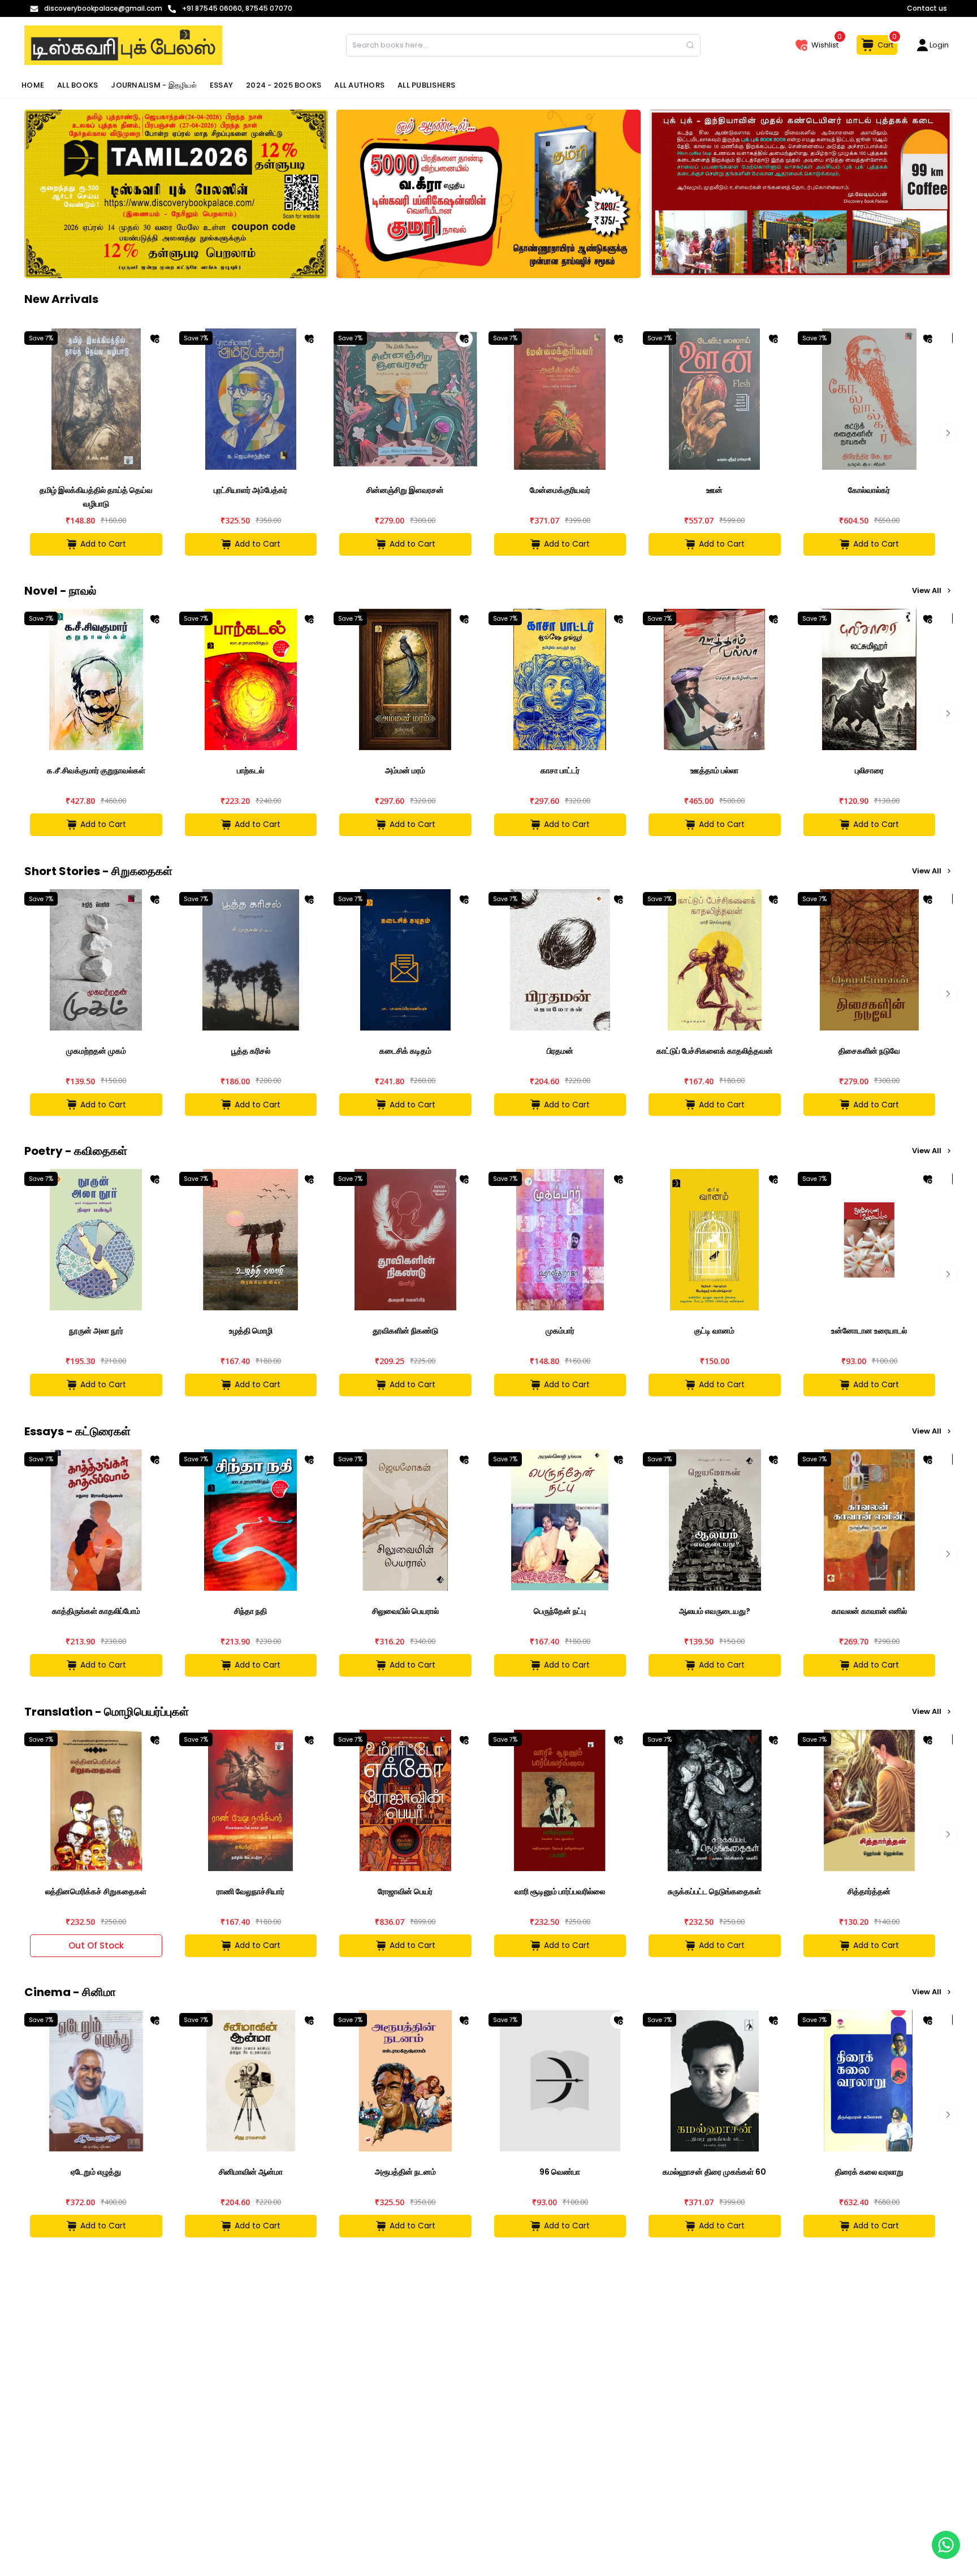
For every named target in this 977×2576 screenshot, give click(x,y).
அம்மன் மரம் (405, 770)
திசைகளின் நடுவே (869, 1051)
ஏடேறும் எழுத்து (96, 2172)
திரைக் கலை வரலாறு (869, 2172)
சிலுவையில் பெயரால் (405, 1611)
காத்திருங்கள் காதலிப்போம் (96, 1611)
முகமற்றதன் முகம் (96, 1051)
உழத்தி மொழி (251, 1331)
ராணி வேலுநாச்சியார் (250, 1891)
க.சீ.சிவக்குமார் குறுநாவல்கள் (96, 770)
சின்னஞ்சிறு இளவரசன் (405, 490)
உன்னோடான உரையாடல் (869, 1331)
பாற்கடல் (250, 770)
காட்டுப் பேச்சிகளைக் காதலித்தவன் (715, 1051)
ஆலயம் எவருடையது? (715, 1611)
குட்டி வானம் (714, 1331)
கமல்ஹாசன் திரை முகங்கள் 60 (714, 2172)
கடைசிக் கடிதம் (405, 1051)
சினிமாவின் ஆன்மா (251, 2172)
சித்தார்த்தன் (869, 1891)
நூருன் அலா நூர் (96, 1331)
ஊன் (714, 490)
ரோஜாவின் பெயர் (405, 1891)
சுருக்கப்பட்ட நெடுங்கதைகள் (714, 1891)
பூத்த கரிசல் (251, 1051)
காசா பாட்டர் (560, 770)
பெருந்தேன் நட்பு (560, 1611)
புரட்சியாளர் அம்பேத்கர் (250, 490)
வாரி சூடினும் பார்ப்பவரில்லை (560, 1891)
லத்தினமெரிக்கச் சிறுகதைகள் (96, 1891)
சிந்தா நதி (250, 1611)
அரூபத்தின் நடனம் (405, 2172)
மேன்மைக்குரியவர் (560, 490)
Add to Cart (103, 544)
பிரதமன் (560, 1051)
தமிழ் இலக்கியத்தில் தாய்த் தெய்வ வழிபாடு (96, 497)
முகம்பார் (560, 1331)
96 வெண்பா (560, 2172)
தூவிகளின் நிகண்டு (405, 1331)
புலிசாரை (869, 770)
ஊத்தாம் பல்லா (714, 770)
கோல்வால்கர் (869, 490)
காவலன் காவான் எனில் (869, 1611)
